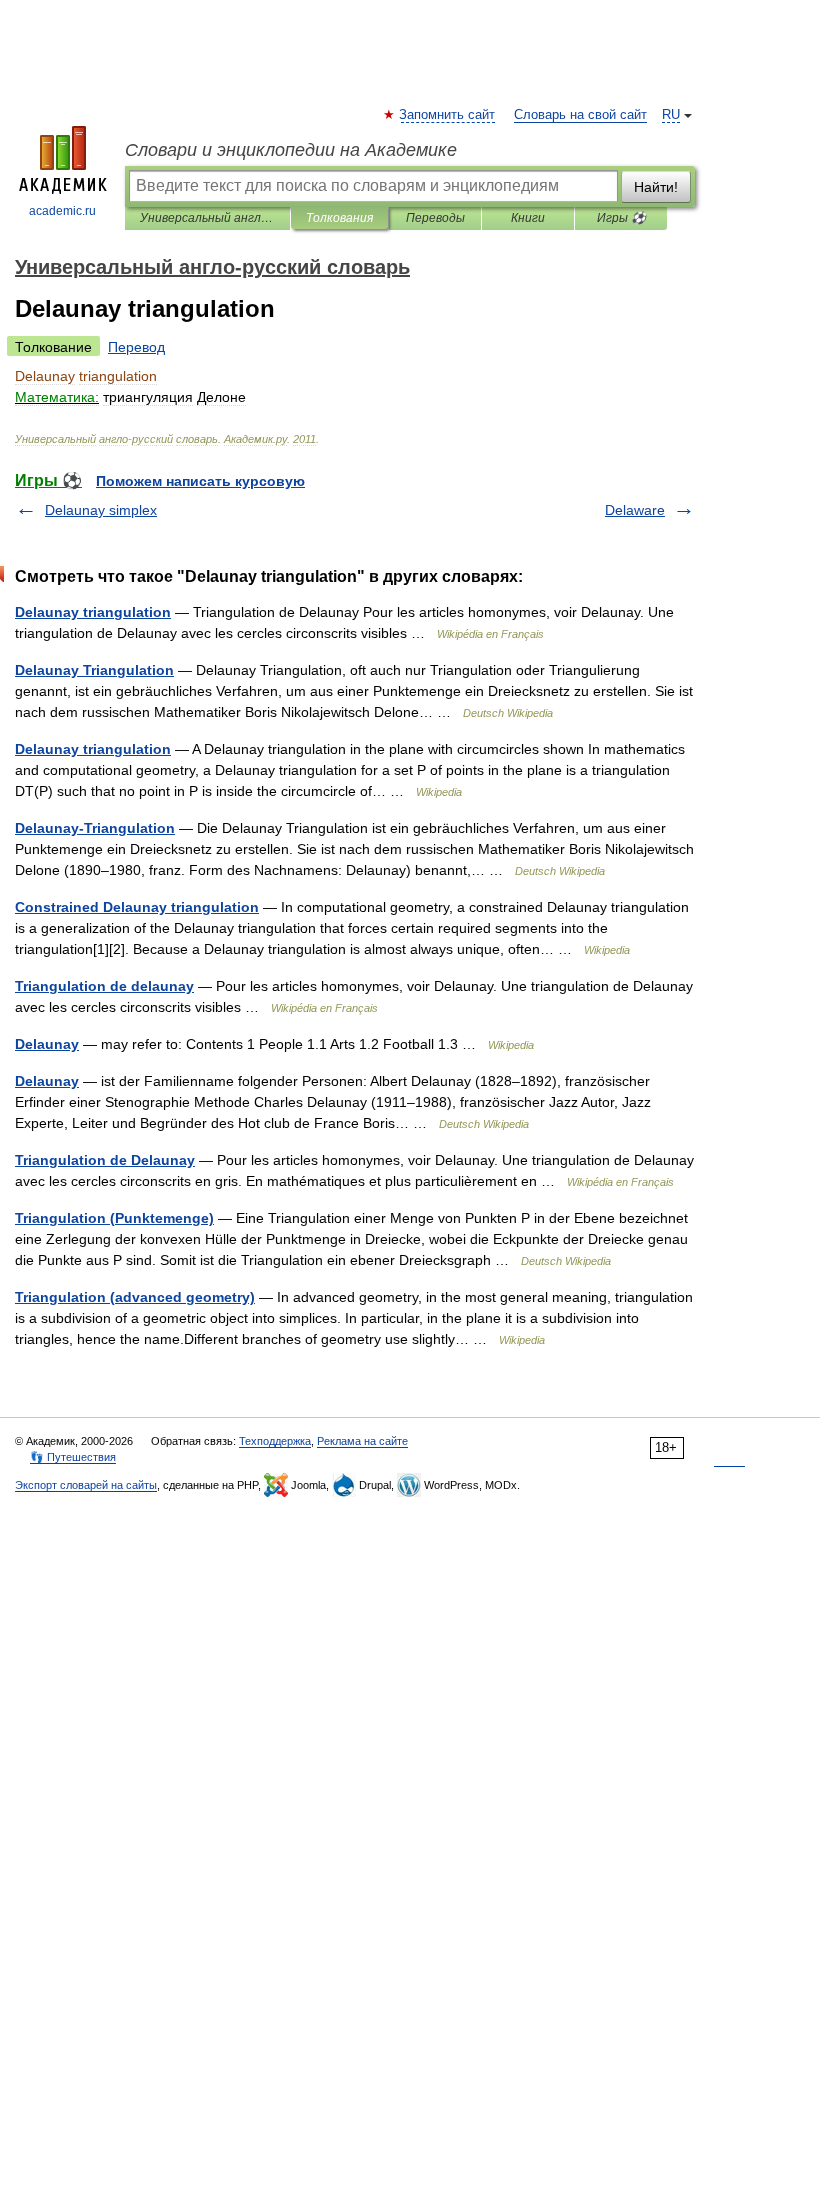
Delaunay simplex (101, 510)
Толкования (339, 218)
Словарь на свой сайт (580, 115)
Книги (528, 218)
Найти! (656, 187)
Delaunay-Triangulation (95, 828)
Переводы (435, 218)
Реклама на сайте (362, 1441)
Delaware (635, 510)
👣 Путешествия (73, 1457)
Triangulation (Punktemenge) (114, 1218)
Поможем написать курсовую (200, 481)
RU (671, 115)
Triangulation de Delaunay (105, 1160)
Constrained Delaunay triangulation (137, 907)
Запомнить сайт (448, 115)
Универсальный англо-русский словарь (207, 218)
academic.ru (62, 211)
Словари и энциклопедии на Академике (291, 150)
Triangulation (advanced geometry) (135, 1297)
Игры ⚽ (621, 218)
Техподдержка (275, 1441)
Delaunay (47, 1044)
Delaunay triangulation (93, 612)
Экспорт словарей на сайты (86, 1485)
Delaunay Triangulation (94, 670)
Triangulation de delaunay (104, 986)
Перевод (136, 347)
